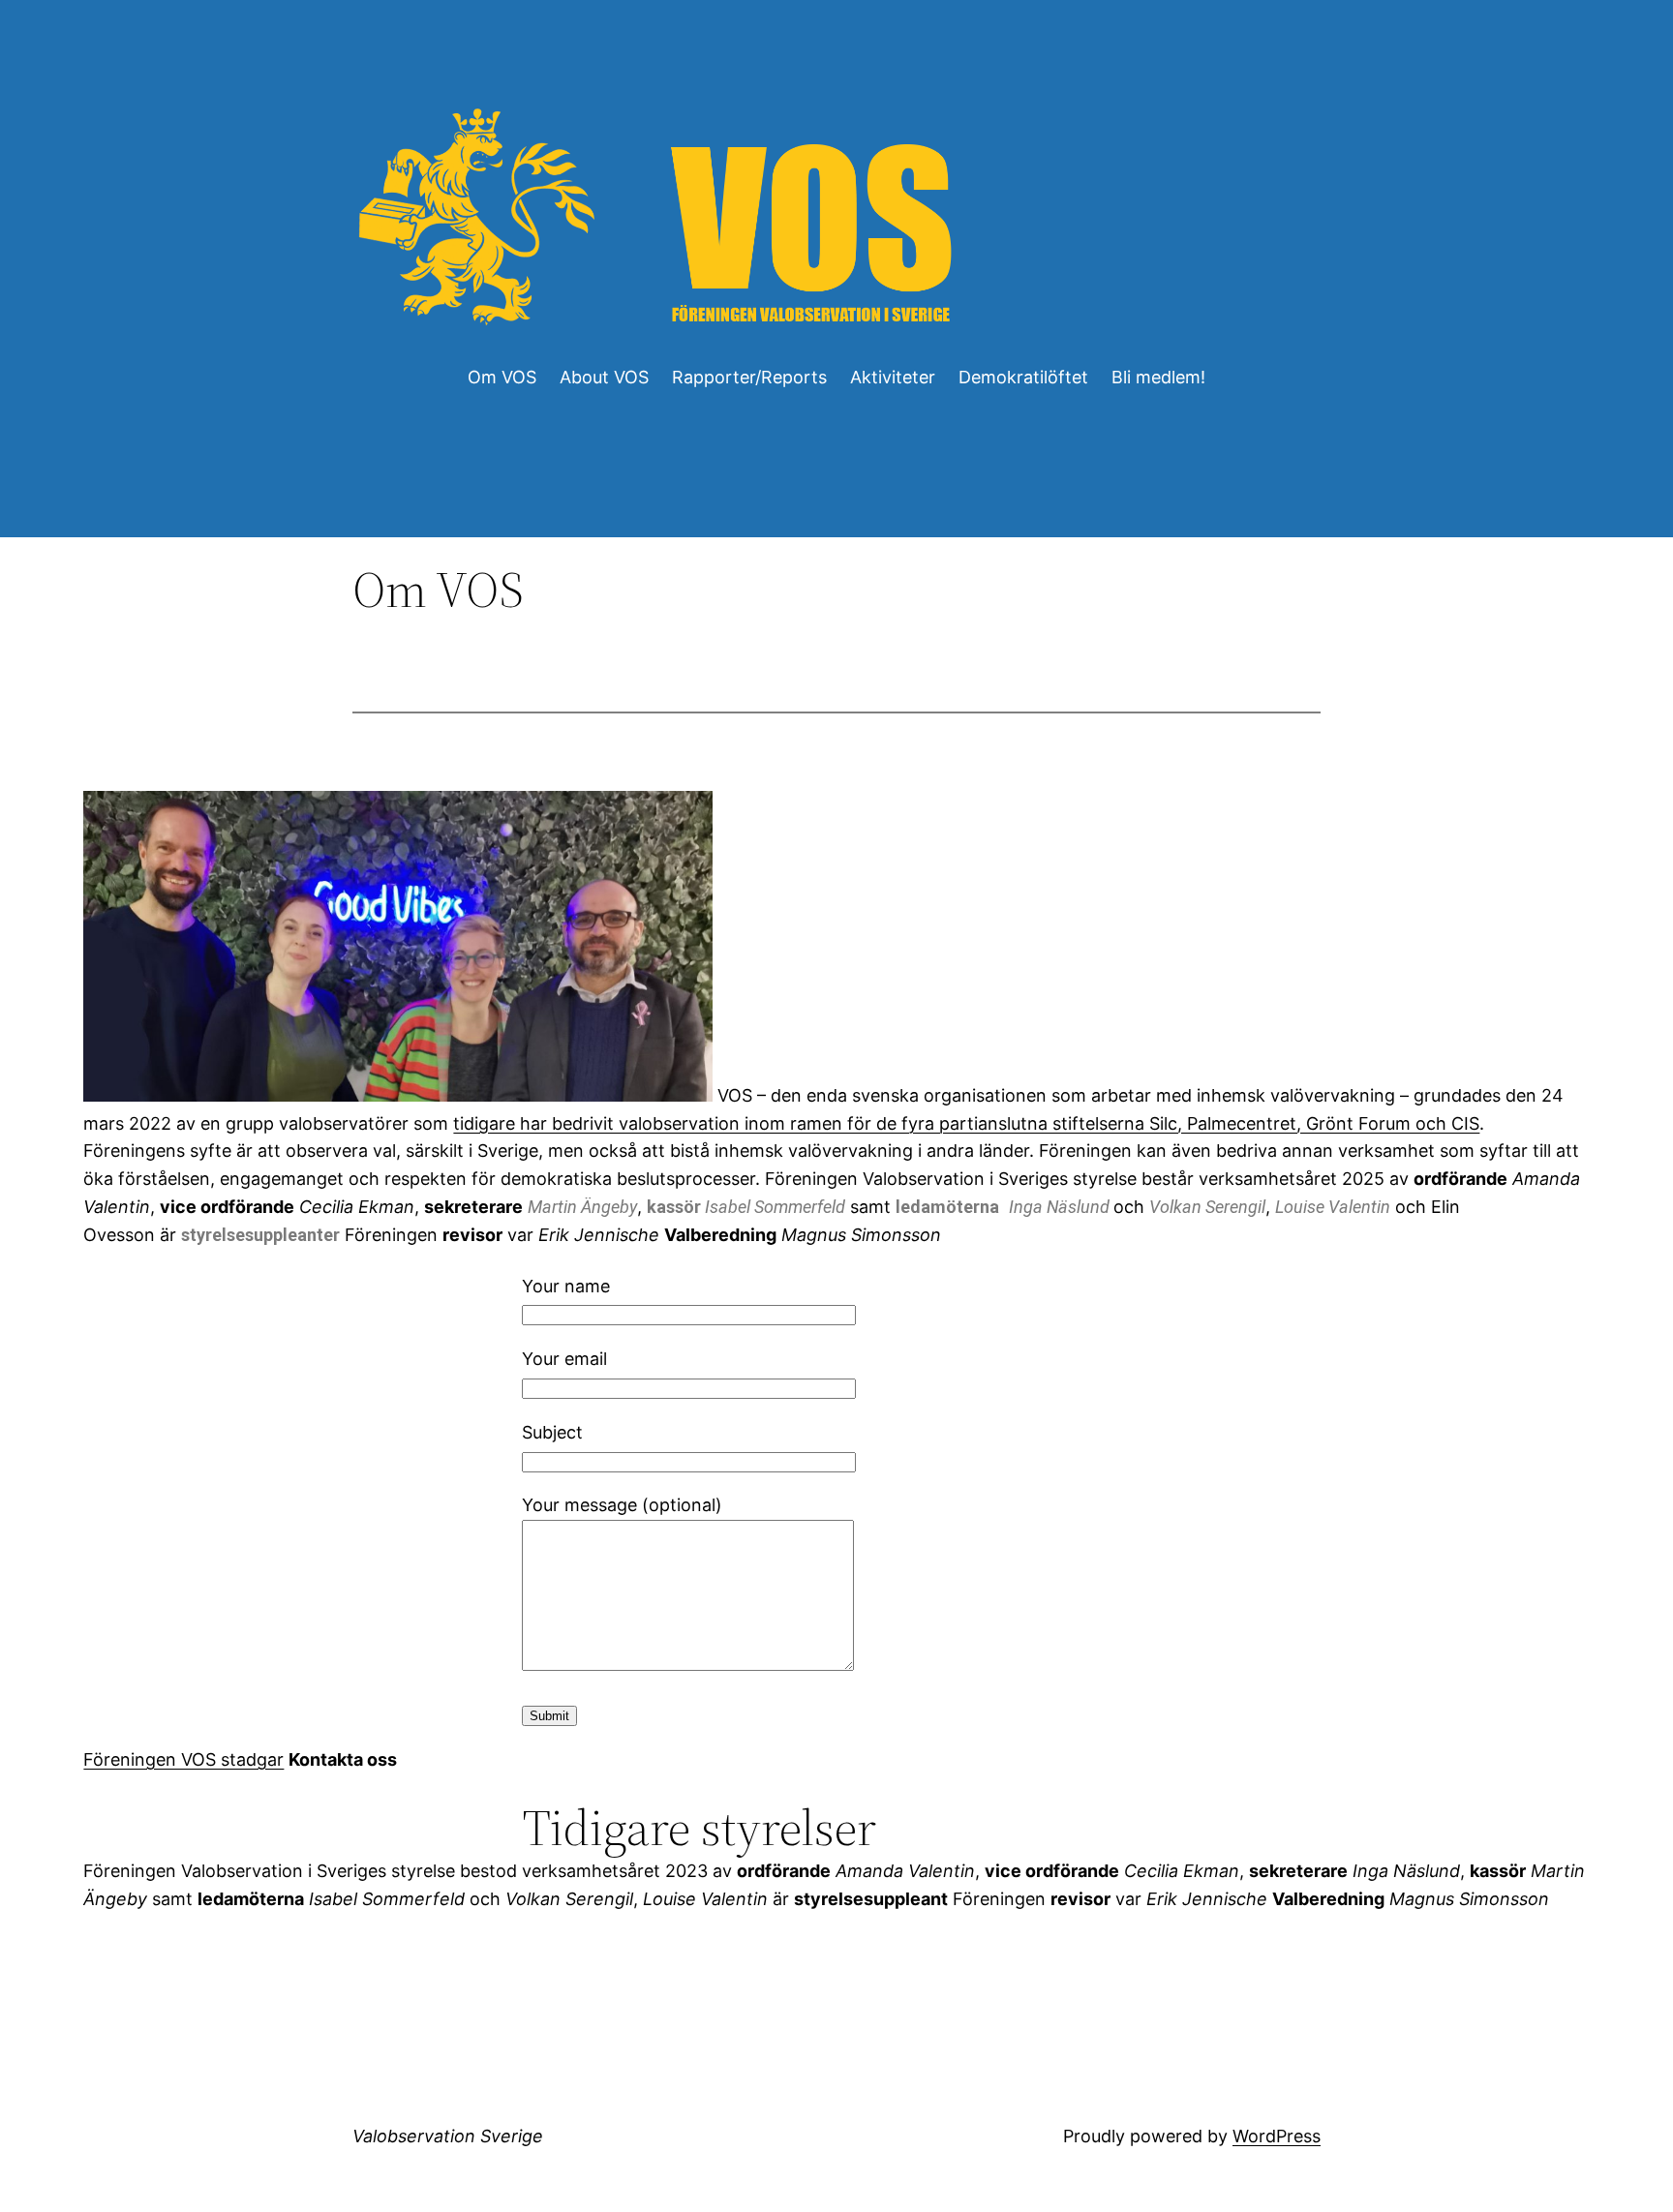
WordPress (1277, 2136)
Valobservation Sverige (448, 2136)
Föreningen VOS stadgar (183, 1759)
